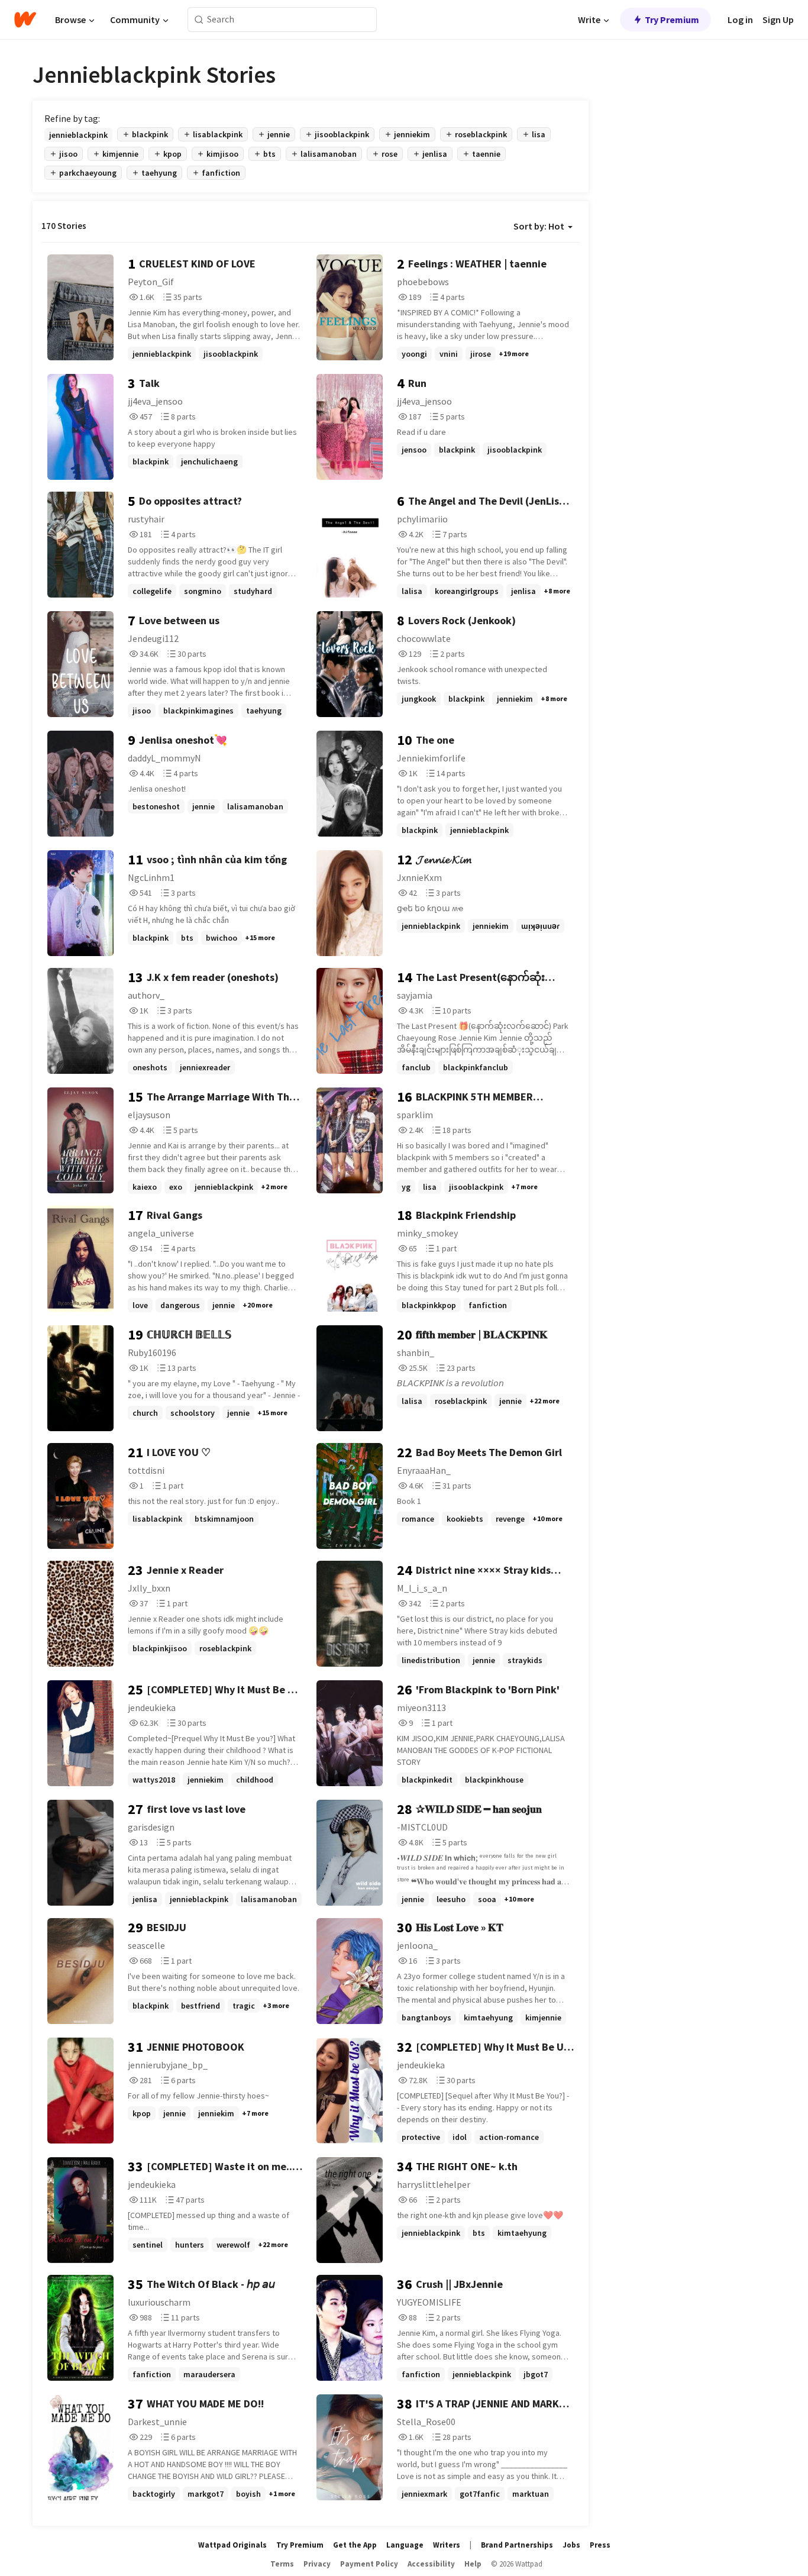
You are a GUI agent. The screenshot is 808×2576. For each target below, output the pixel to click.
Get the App (355, 2545)
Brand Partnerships (517, 2545)
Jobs (571, 2545)
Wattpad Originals (232, 2545)
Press (600, 2545)
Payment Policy (369, 2564)
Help (473, 2564)
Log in (740, 20)
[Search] (199, 20)
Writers (447, 2545)
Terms (282, 2564)
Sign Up (778, 20)
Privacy (317, 2564)
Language (405, 2545)
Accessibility (431, 2564)
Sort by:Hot (539, 226)
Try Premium (672, 20)
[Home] (25, 20)
